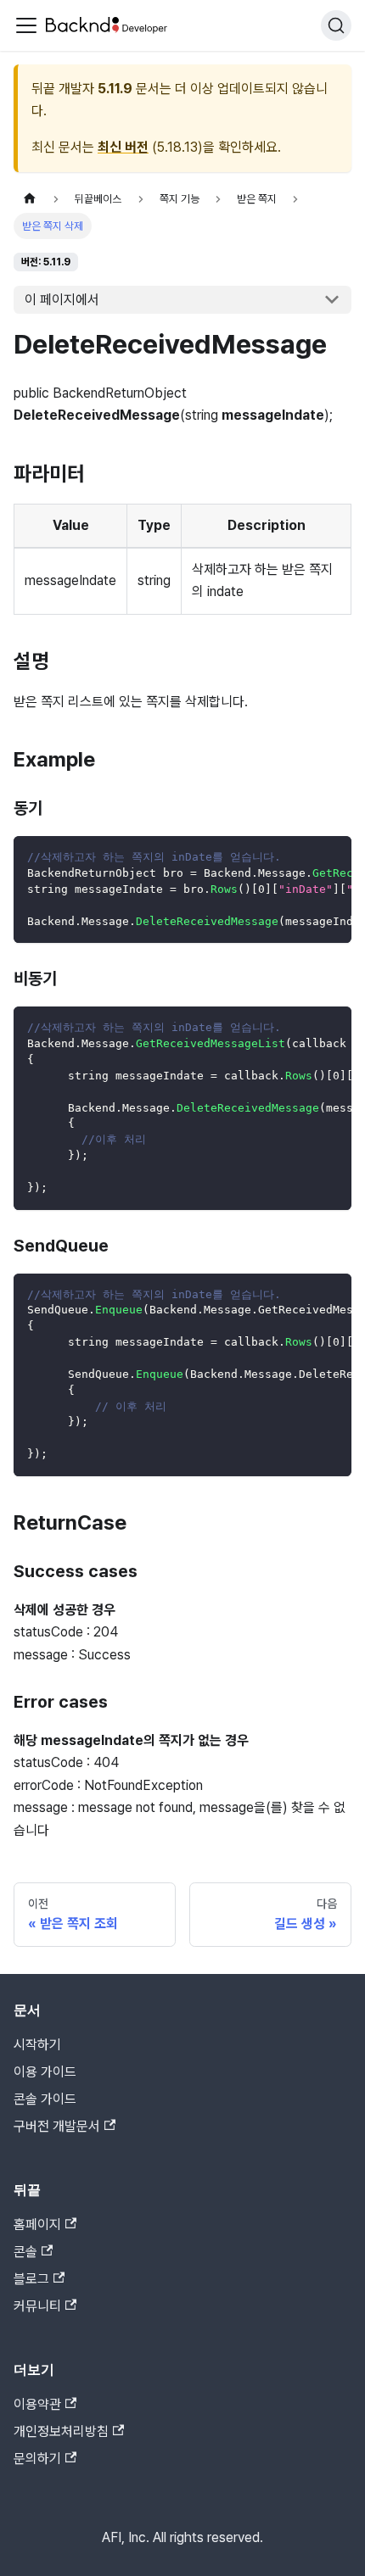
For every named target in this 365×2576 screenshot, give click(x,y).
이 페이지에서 (62, 300)
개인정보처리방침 (61, 2431)
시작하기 (37, 2045)
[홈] (30, 199)
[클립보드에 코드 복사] (331, 857)
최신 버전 (123, 147)
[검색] (336, 25)
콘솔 (25, 2252)
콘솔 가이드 (45, 2099)
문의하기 (37, 2459)
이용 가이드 (45, 2072)
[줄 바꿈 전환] (300, 857)
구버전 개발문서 (57, 2126)
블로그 (31, 2279)
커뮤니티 (37, 2306)
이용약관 (37, 2404)
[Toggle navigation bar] (26, 25)
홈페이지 (37, 2225)
